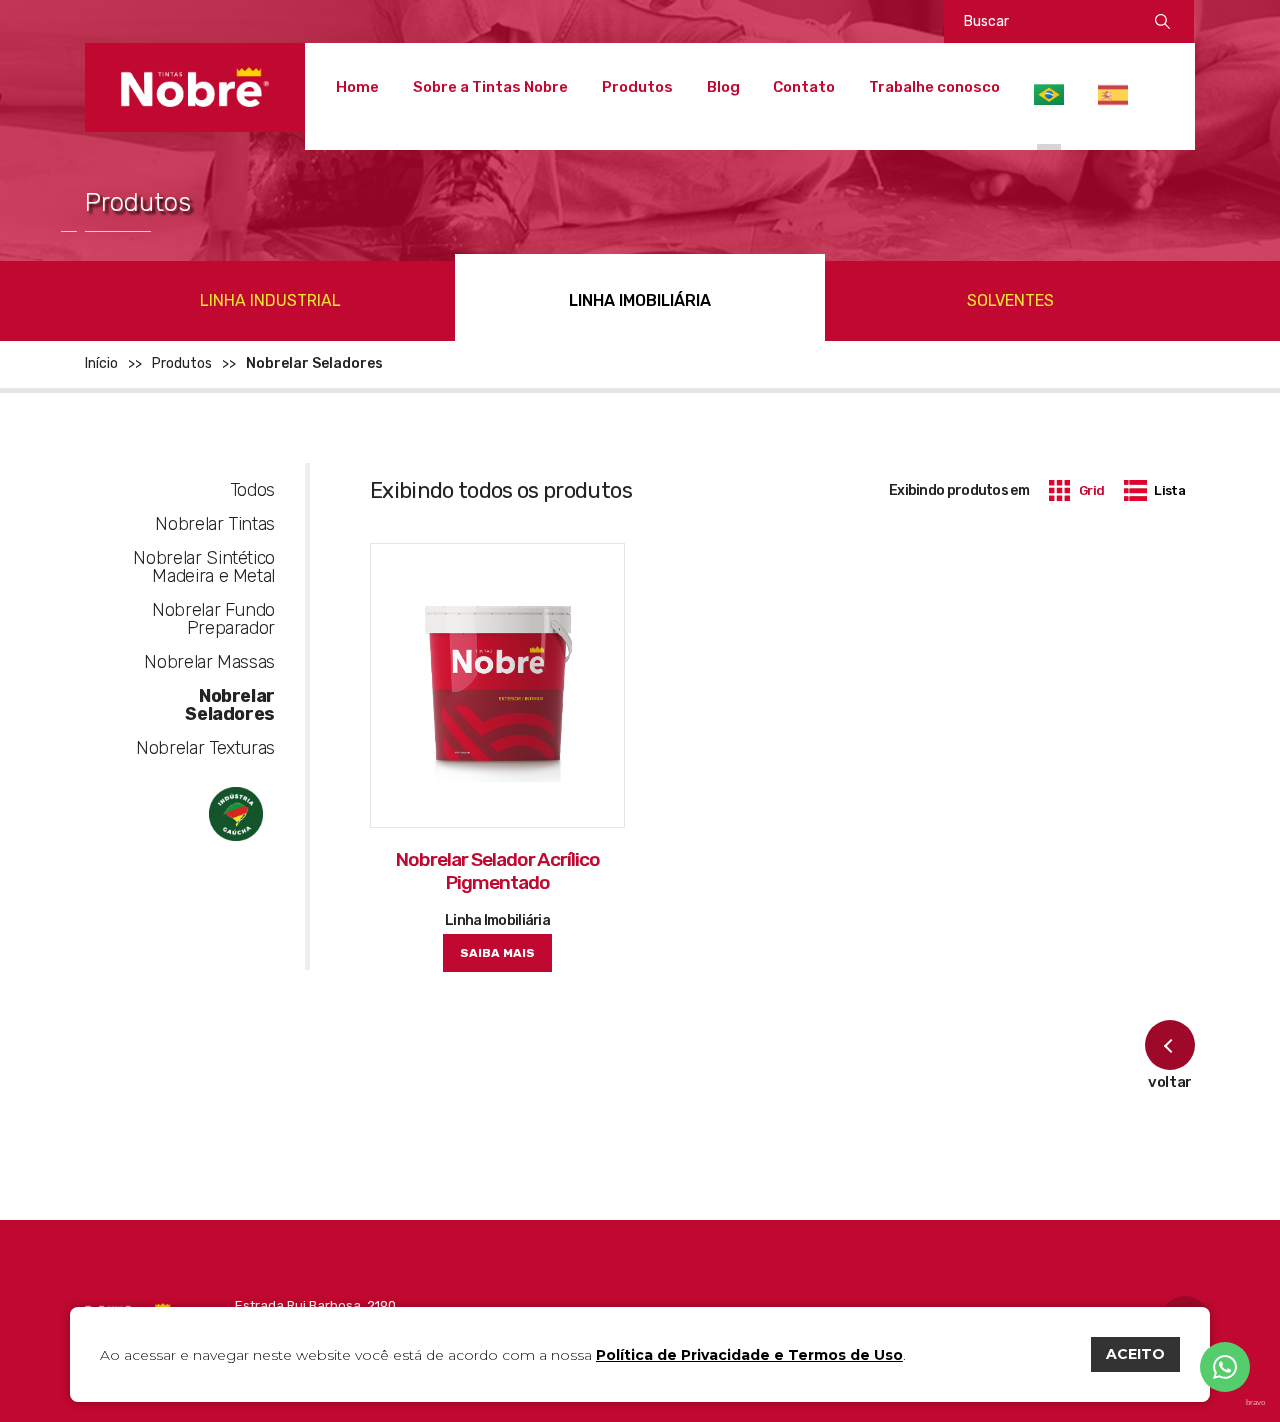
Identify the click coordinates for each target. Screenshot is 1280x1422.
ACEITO (1135, 1354)
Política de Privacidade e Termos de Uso (749, 1355)
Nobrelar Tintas (215, 524)
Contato (804, 87)
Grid (1091, 490)
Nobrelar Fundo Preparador (213, 619)
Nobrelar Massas (209, 662)
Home (357, 87)
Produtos (637, 87)
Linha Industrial (270, 300)
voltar (1170, 1081)
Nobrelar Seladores (230, 705)
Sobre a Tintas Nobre (490, 87)
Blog (723, 87)
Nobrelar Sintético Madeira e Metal (204, 567)
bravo (1255, 1403)
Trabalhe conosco (934, 87)
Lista (1169, 490)
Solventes (1010, 300)
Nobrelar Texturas (205, 748)
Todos (252, 490)
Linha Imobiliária (640, 300)
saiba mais (497, 953)
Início (101, 363)
